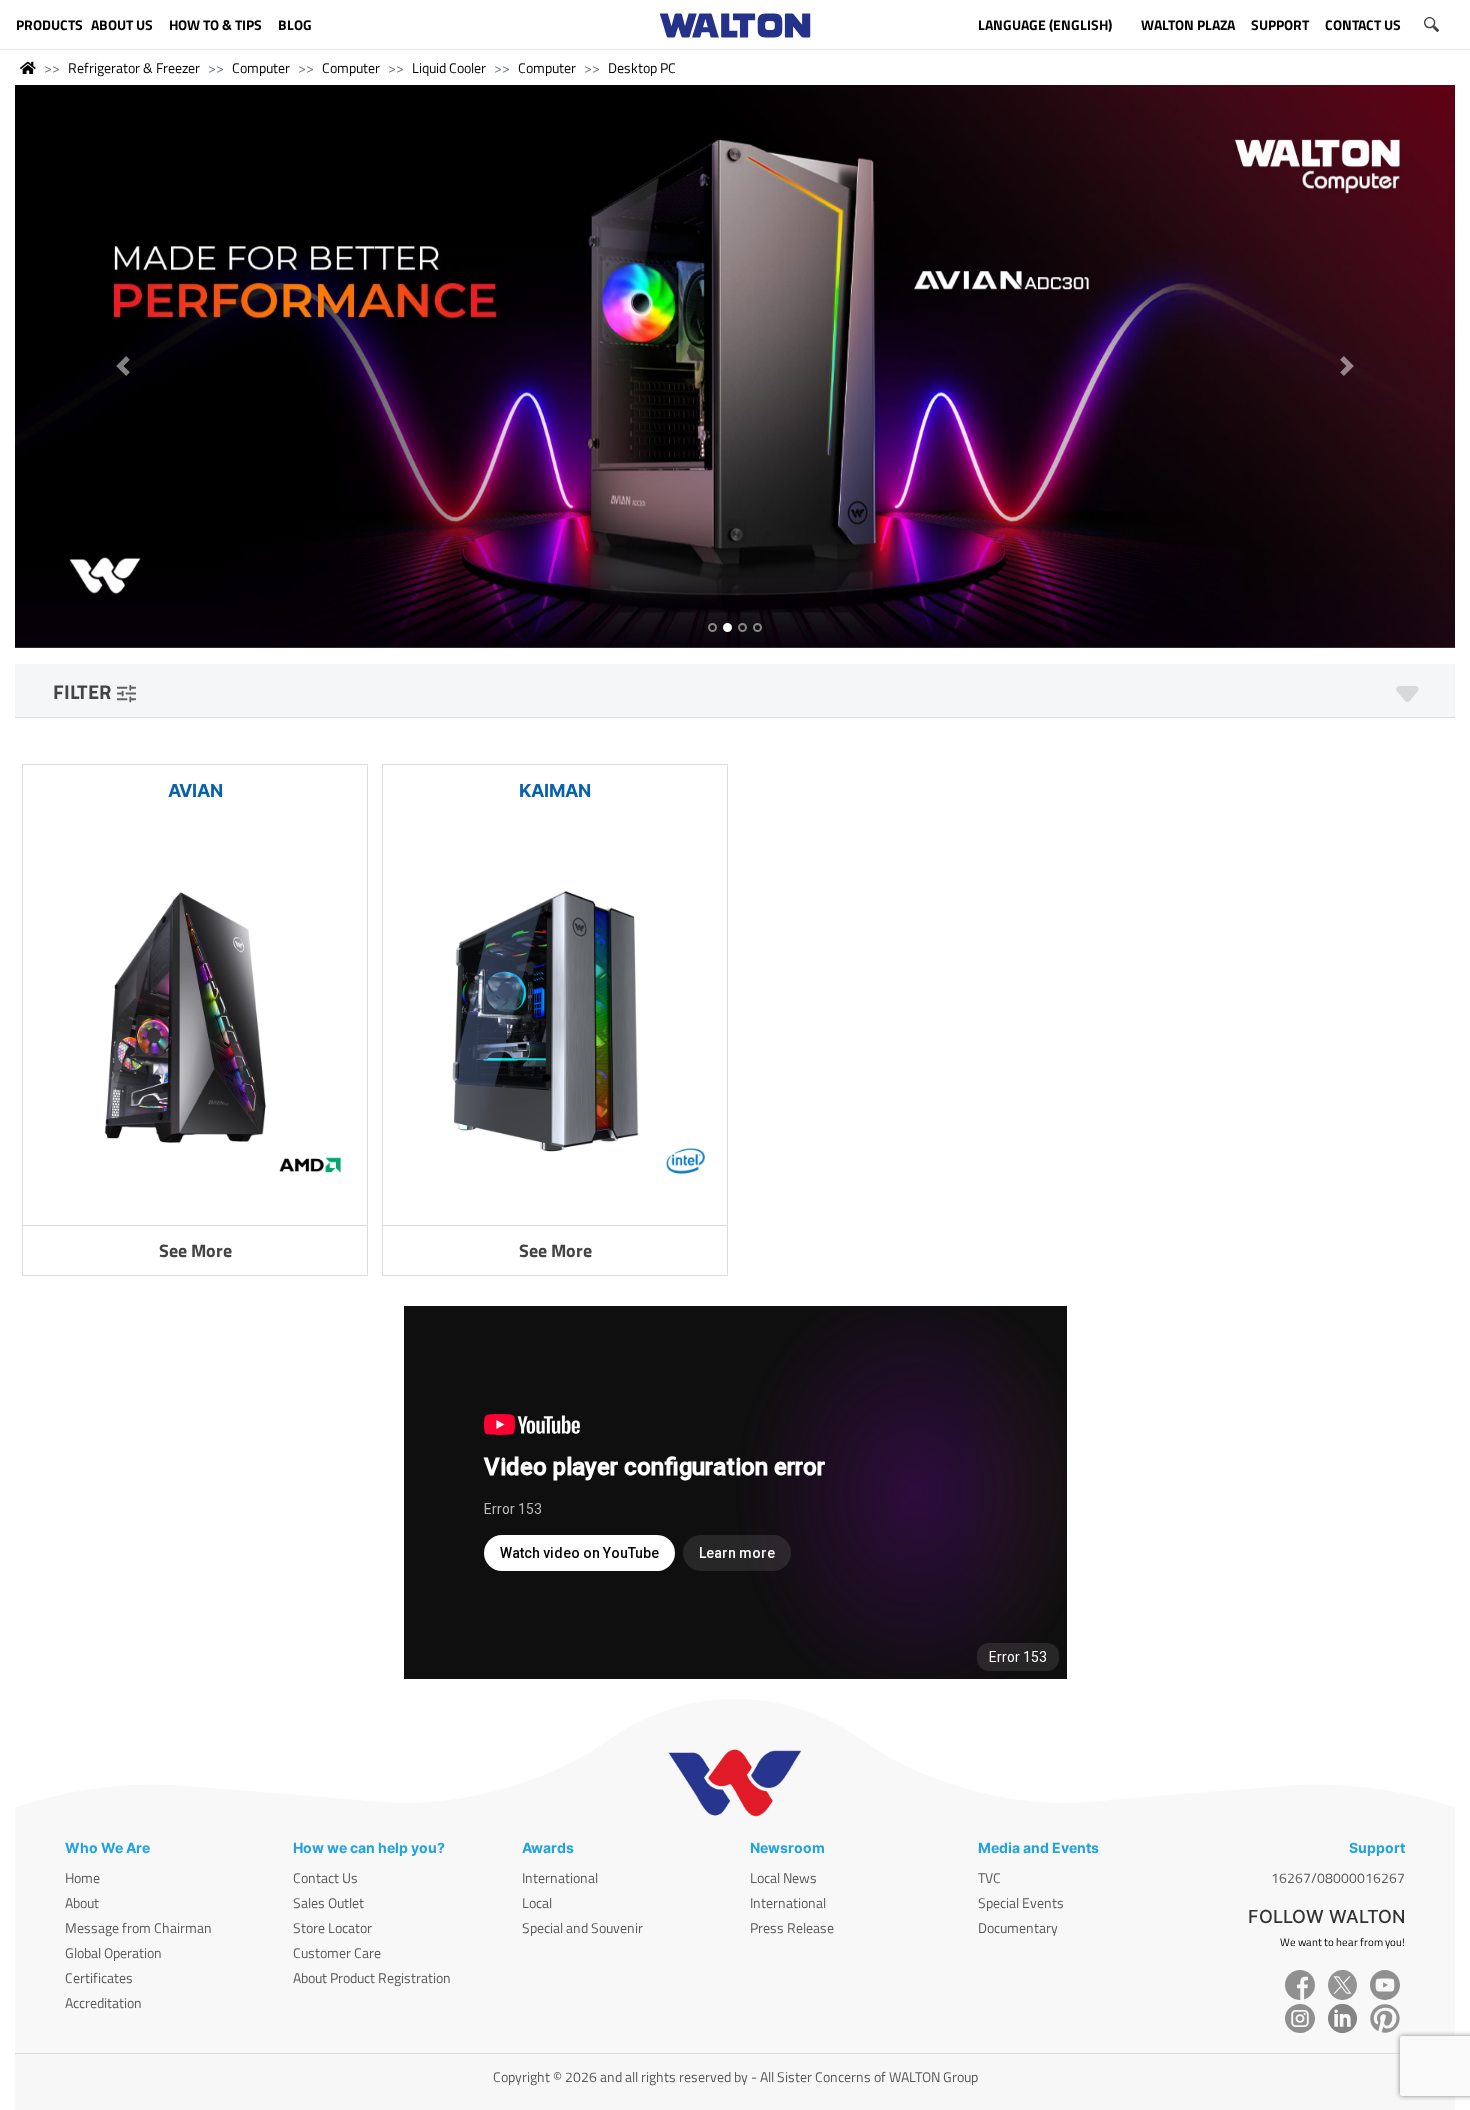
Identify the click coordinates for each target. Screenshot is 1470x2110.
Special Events (1021, 1902)
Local (537, 1902)
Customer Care (337, 1952)
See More (195, 1250)
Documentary (1018, 1927)
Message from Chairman (138, 1927)
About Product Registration (372, 1977)
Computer (261, 67)
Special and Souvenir (582, 1927)
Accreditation (103, 2002)
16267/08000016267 (1338, 1877)
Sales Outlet (328, 1902)
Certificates (99, 1977)
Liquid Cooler (449, 67)
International (560, 1877)
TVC (989, 1877)
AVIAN (195, 790)
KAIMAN (555, 790)
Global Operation (113, 1952)
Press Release (792, 1927)
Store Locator (332, 1927)
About (82, 1902)
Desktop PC (642, 67)
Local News (783, 1877)
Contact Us (325, 1877)
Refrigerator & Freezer (134, 67)
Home (82, 1877)
